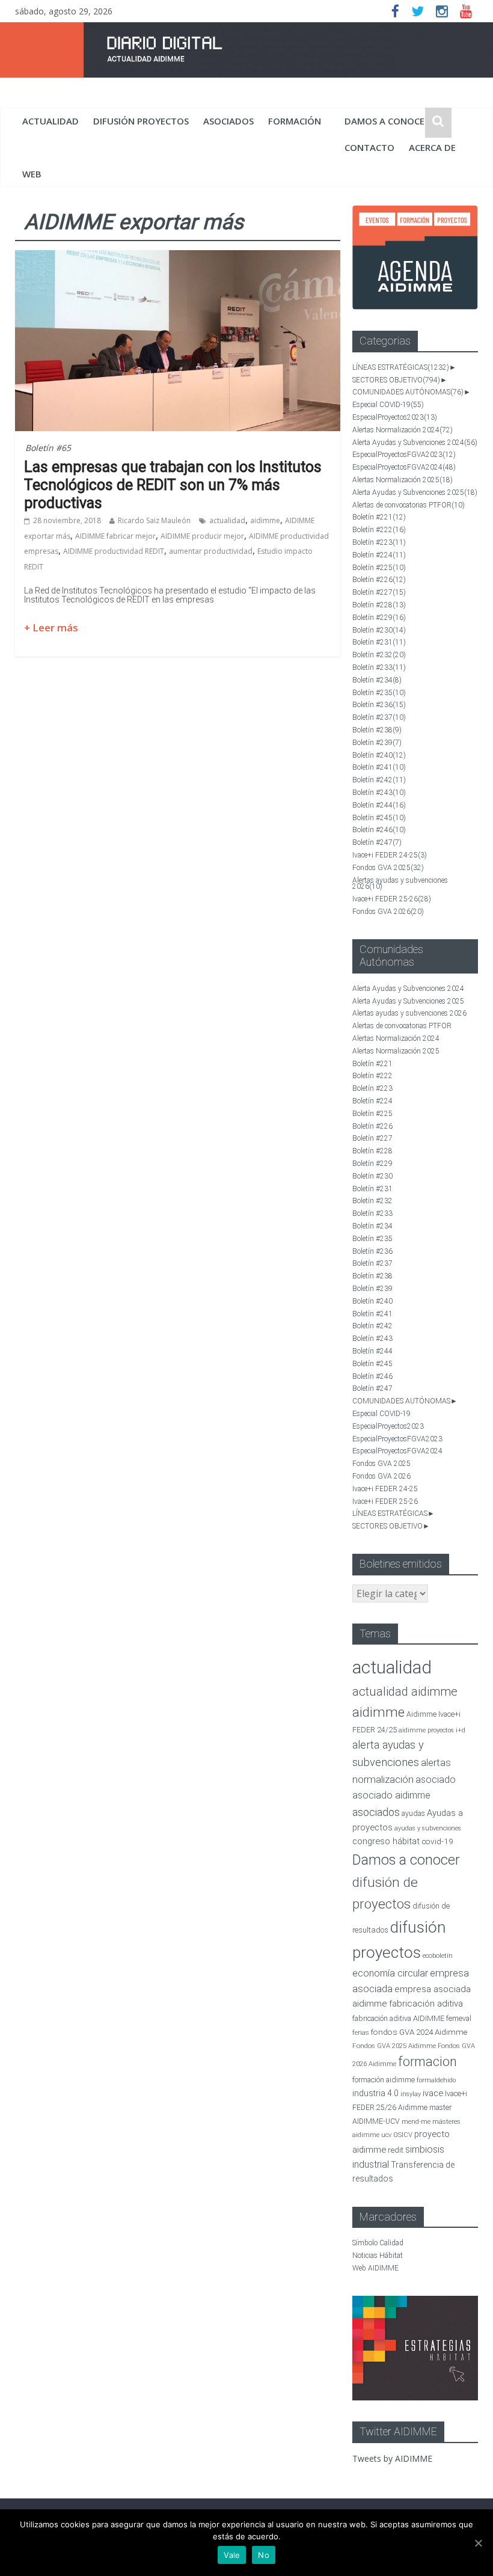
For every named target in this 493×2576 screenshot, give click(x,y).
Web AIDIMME (375, 2268)
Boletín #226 (379, 580)
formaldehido (436, 2080)
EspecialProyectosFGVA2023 (404, 455)
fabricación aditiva (426, 2004)
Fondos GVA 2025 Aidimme (394, 2046)
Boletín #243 (379, 793)
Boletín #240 (379, 755)
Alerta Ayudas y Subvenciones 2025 (415, 492)
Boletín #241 (379, 767)
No (264, 2555)
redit (396, 2150)
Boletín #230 (379, 630)
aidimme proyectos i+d (432, 1730)
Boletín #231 (379, 642)
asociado (436, 1780)
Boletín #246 (379, 830)
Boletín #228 (379, 605)
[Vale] (478, 2543)
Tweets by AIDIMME (392, 2458)
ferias (361, 2033)
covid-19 (437, 1841)
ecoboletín (438, 1956)
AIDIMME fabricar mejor (115, 536)
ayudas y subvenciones (428, 1828)
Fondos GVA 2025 (388, 868)
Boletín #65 (48, 448)
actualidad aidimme (405, 1691)
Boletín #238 (377, 730)
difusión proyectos (141, 121)
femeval (459, 2019)
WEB (32, 174)
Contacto (369, 147)
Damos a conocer (387, 121)
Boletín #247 (377, 842)
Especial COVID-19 (388, 405)
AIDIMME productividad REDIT (114, 551)
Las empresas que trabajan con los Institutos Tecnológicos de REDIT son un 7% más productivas (173, 485)
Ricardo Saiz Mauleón (154, 520)
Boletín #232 (379, 655)
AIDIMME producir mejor (202, 536)
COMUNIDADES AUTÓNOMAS (408, 392)
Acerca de (432, 147)
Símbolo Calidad (378, 2243)
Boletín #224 (379, 555)
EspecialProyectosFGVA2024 (404, 467)
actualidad (51, 121)
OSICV (403, 2135)
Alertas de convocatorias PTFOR (409, 505)
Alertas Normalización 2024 (403, 430)
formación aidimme (384, 2080)
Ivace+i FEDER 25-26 (392, 899)
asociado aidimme (391, 1795)
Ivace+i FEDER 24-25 (390, 855)
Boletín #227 (379, 592)
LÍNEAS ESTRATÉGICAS (401, 367)
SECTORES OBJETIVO (396, 380)
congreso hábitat (386, 1841)
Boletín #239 (377, 743)
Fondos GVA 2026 (388, 912)
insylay (411, 2094)
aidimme (265, 520)
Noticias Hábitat (378, 2256)
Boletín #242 (379, 780)
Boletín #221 (379, 517)
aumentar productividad (211, 551)
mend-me (416, 2122)
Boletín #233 (379, 667)
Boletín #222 (379, 530)
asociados (228, 121)
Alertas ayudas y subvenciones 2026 (400, 884)
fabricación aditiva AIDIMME (398, 2018)
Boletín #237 (379, 717)
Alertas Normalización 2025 (403, 480)
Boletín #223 (379, 542)
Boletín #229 (379, 618)
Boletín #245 (379, 818)
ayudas (413, 1813)
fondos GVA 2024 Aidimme (419, 2032)
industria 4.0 (375, 2093)
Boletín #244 (379, 805)
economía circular (390, 1973)
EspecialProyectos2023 (395, 417)
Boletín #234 (377, 680)
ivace (433, 2093)
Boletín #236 (379, 705)
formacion (427, 2062)
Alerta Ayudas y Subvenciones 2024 (415, 443)
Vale (232, 2555)
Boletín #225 (379, 568)
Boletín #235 (379, 693)
